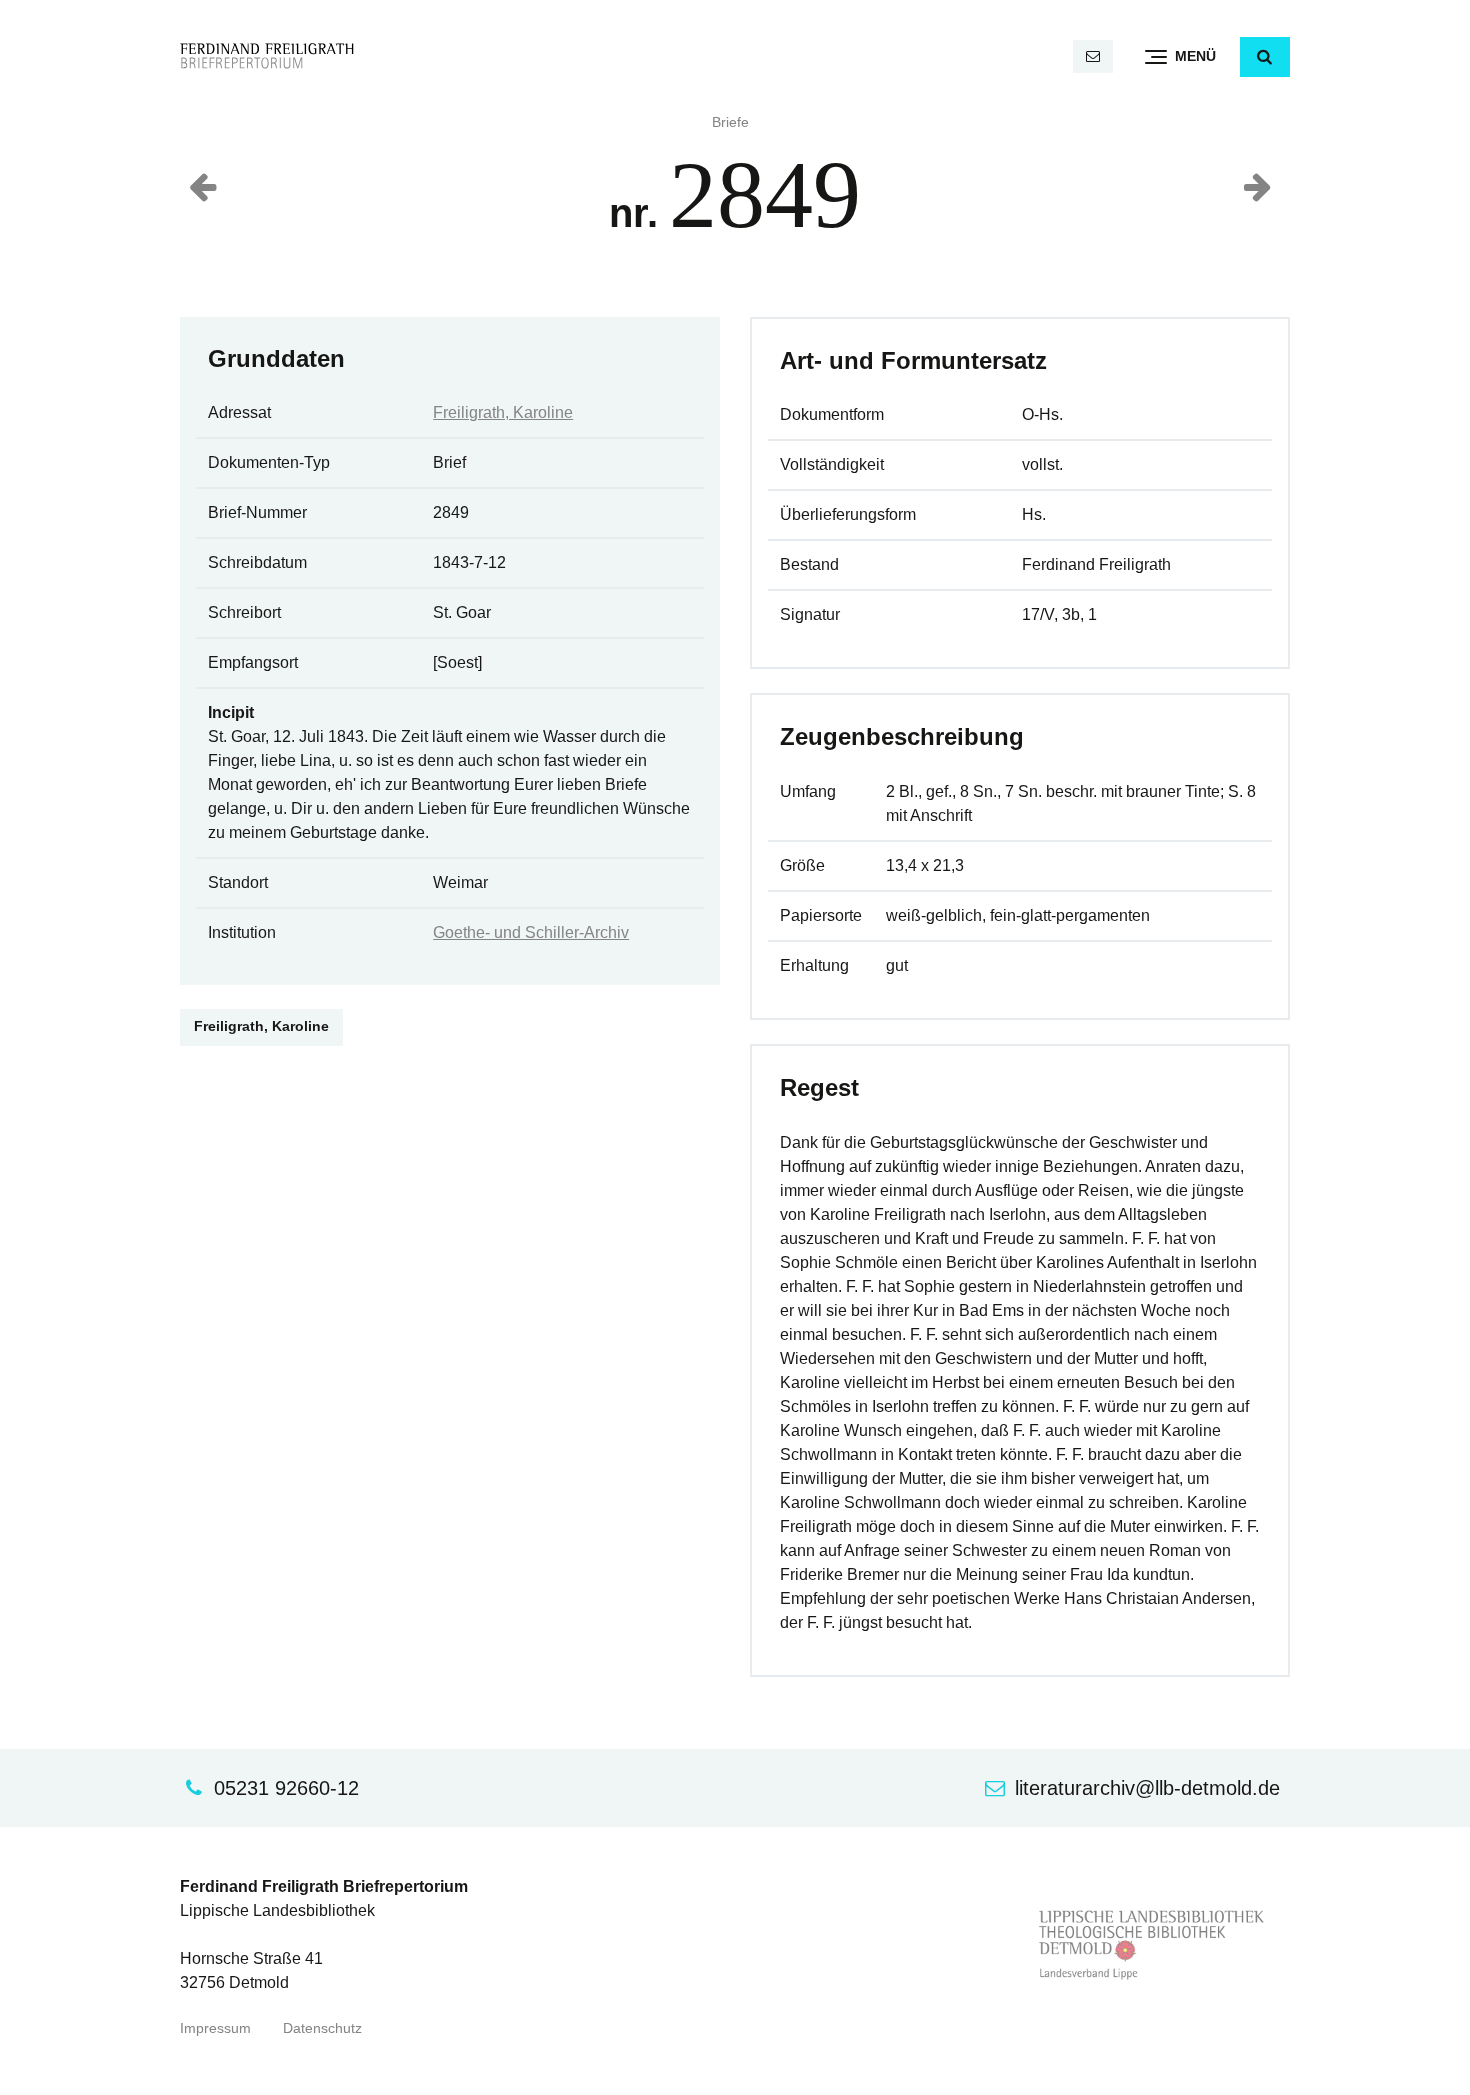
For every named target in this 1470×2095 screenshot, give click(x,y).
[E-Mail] (1093, 56)
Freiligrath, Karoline (503, 412)
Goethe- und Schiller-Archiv (531, 932)
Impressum (215, 2028)
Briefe (730, 122)
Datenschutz (322, 2028)
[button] (1265, 57)
